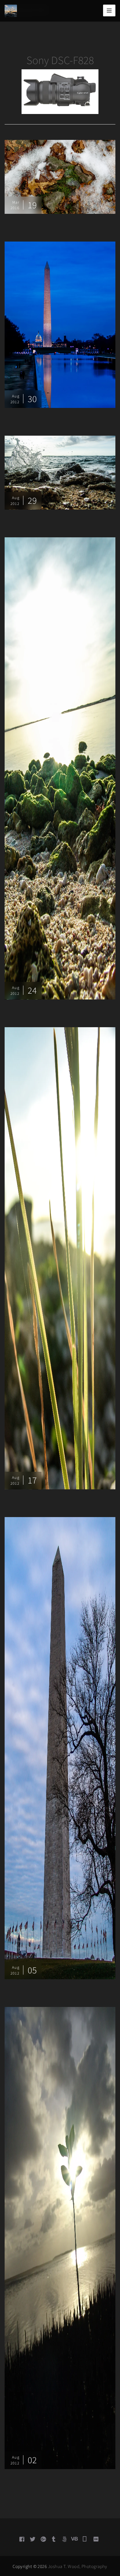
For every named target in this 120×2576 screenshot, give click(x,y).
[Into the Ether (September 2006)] (60, 1258)
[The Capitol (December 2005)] (60, 324)
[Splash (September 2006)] (60, 472)
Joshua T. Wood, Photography (78, 2566)
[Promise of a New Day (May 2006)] (60, 2237)
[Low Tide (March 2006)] (60, 768)
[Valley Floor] (60, 176)
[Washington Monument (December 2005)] (60, 1748)
